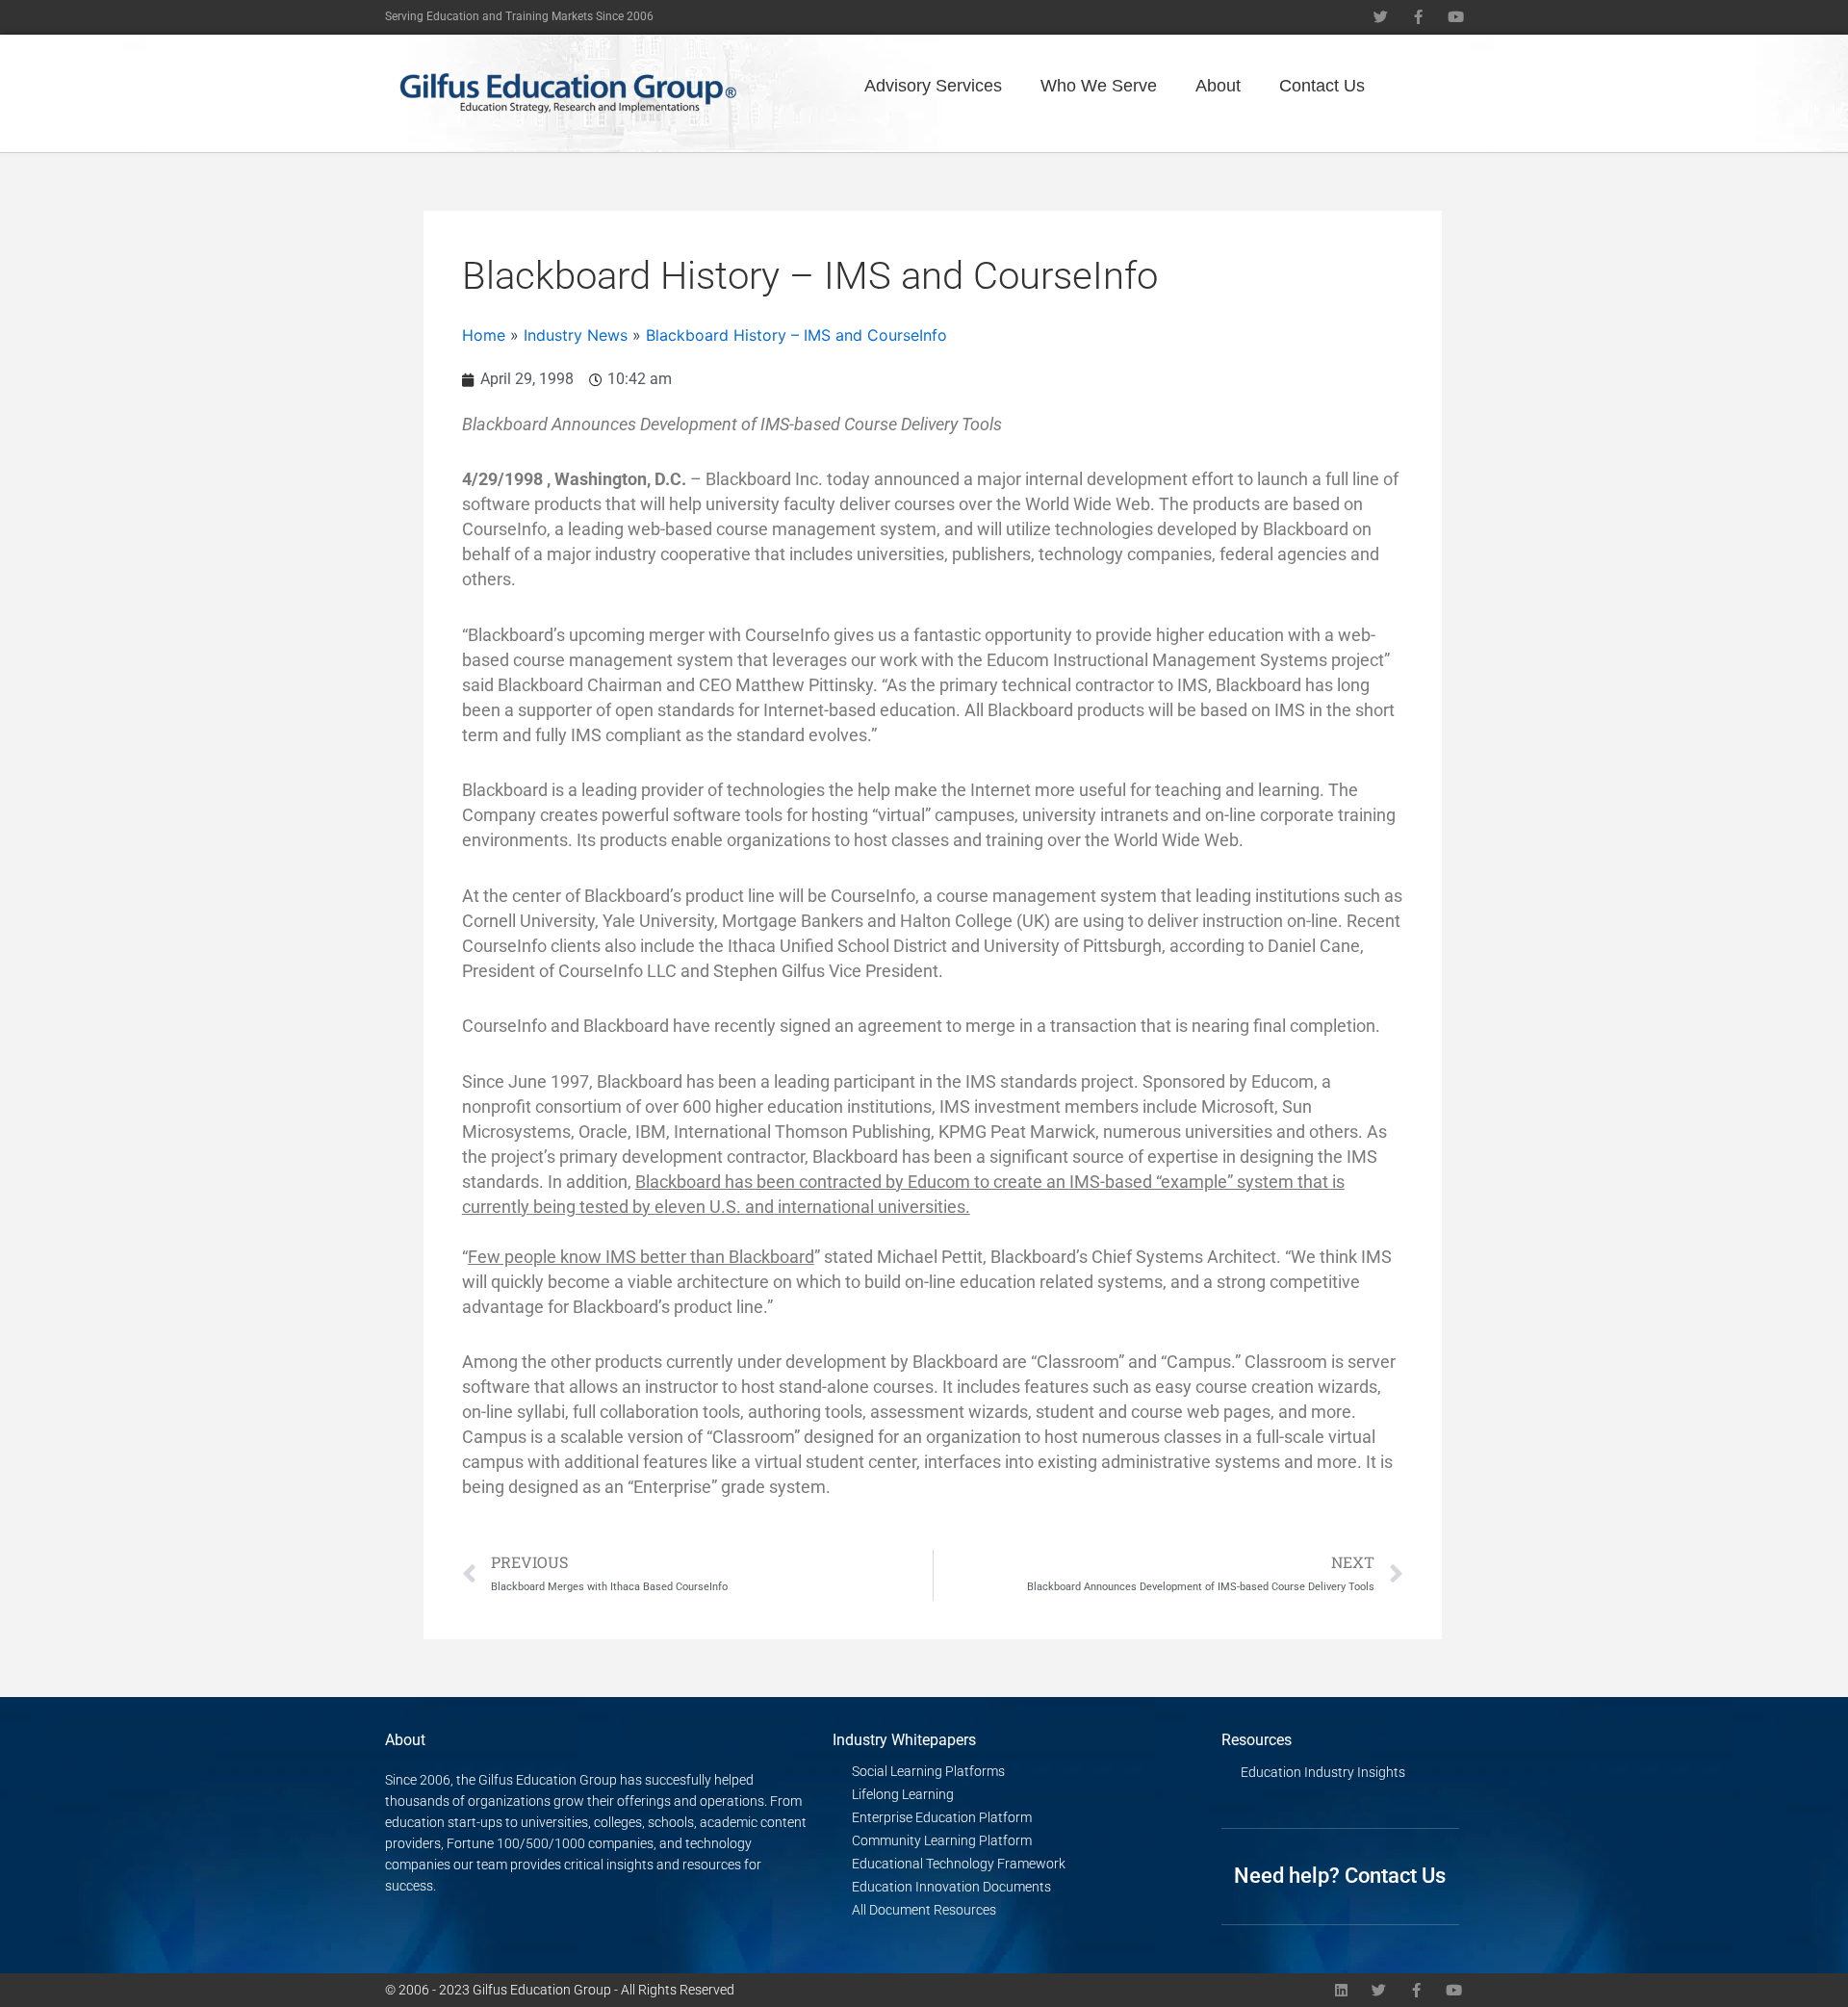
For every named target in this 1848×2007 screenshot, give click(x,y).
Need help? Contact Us (1340, 1876)
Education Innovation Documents (951, 1887)
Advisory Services (933, 86)
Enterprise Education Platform (942, 1817)
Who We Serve (1099, 86)
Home (484, 335)
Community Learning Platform (942, 1840)
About (1218, 86)
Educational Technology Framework (959, 1864)
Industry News (576, 335)
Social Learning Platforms (928, 1771)
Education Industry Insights (1323, 1772)
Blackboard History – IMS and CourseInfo (796, 335)
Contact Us (1322, 86)
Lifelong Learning (903, 1794)
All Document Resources (924, 1910)
